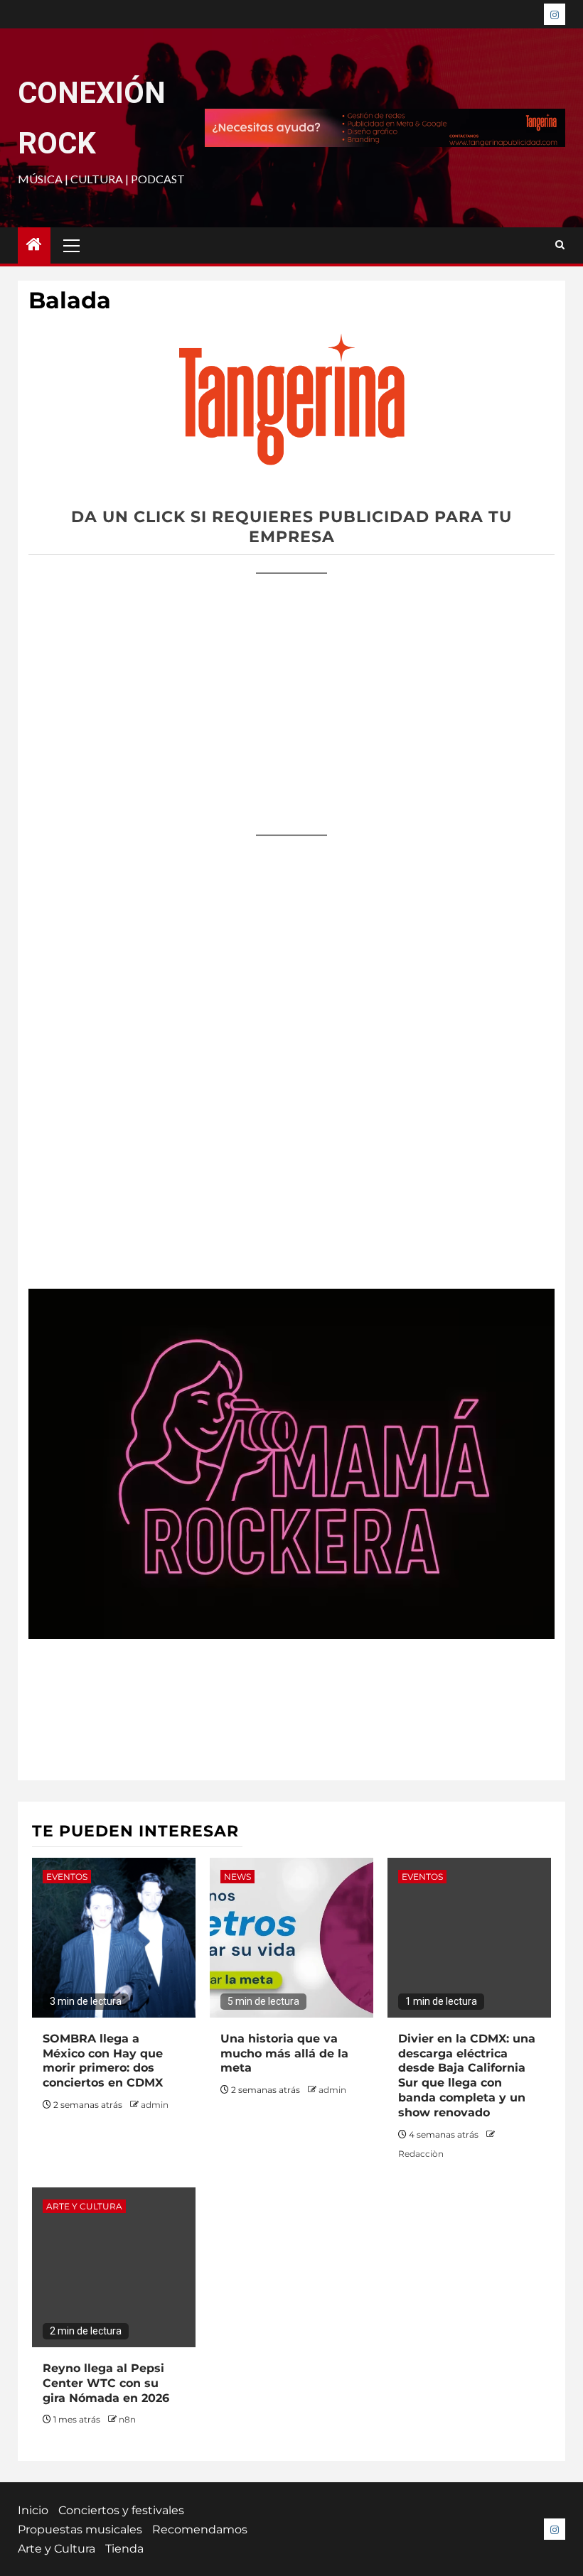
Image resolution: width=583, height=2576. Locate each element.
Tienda (124, 2549)
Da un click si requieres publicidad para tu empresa (291, 527)
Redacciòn (421, 2154)
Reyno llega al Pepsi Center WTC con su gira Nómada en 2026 (106, 2383)
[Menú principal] (72, 245)
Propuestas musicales (80, 2529)
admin (155, 2105)
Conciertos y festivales (121, 2510)
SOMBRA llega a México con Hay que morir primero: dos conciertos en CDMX (103, 2061)
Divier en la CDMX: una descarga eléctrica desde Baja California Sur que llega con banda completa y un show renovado (467, 2076)
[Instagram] (555, 14)
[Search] (560, 245)
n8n (127, 2419)
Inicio (33, 2510)
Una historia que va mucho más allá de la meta (284, 2053)
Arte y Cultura (84, 2206)
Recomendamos (200, 2529)
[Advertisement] (291, 691)
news (237, 1877)
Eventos (67, 1877)
